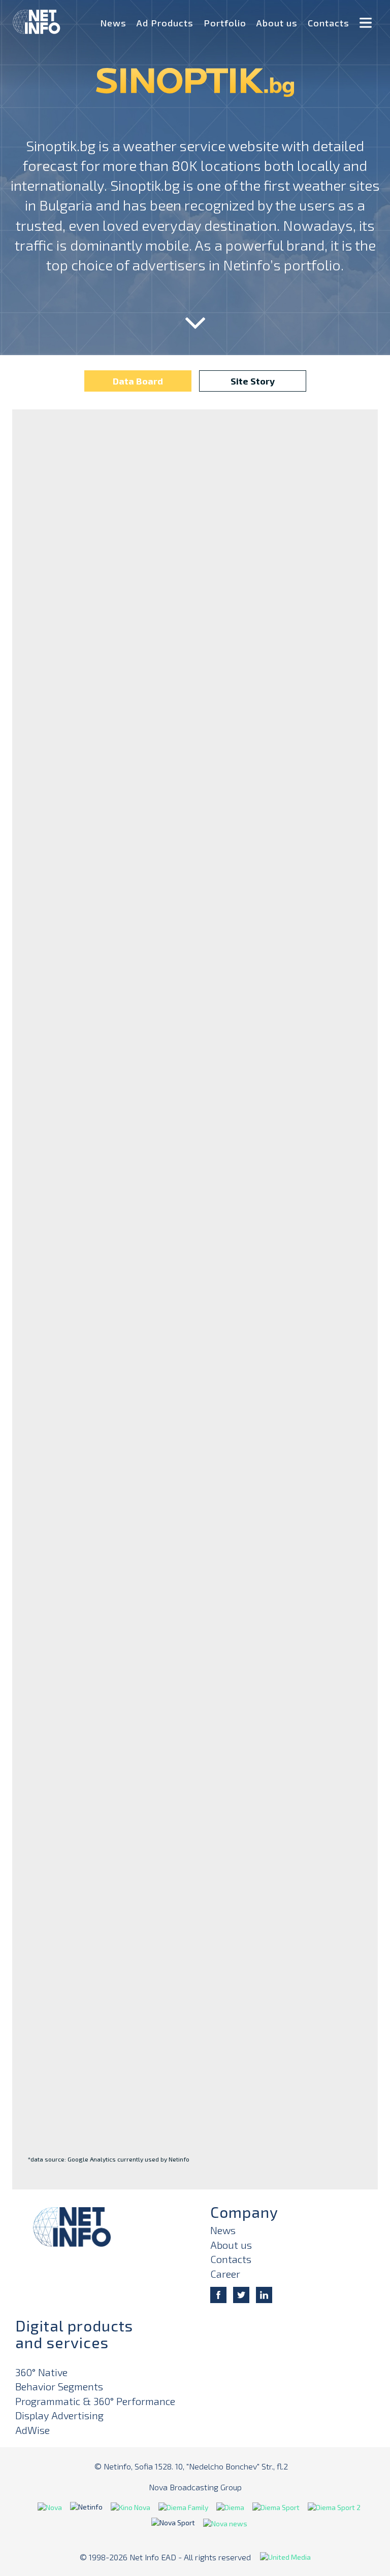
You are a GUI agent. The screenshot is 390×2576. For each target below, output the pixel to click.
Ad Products (165, 23)
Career (225, 2274)
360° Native (41, 2372)
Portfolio (225, 23)
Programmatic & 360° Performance (95, 2401)
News (113, 23)
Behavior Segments (59, 2386)
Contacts (329, 23)
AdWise (32, 2430)
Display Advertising (59, 2415)
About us (277, 23)
